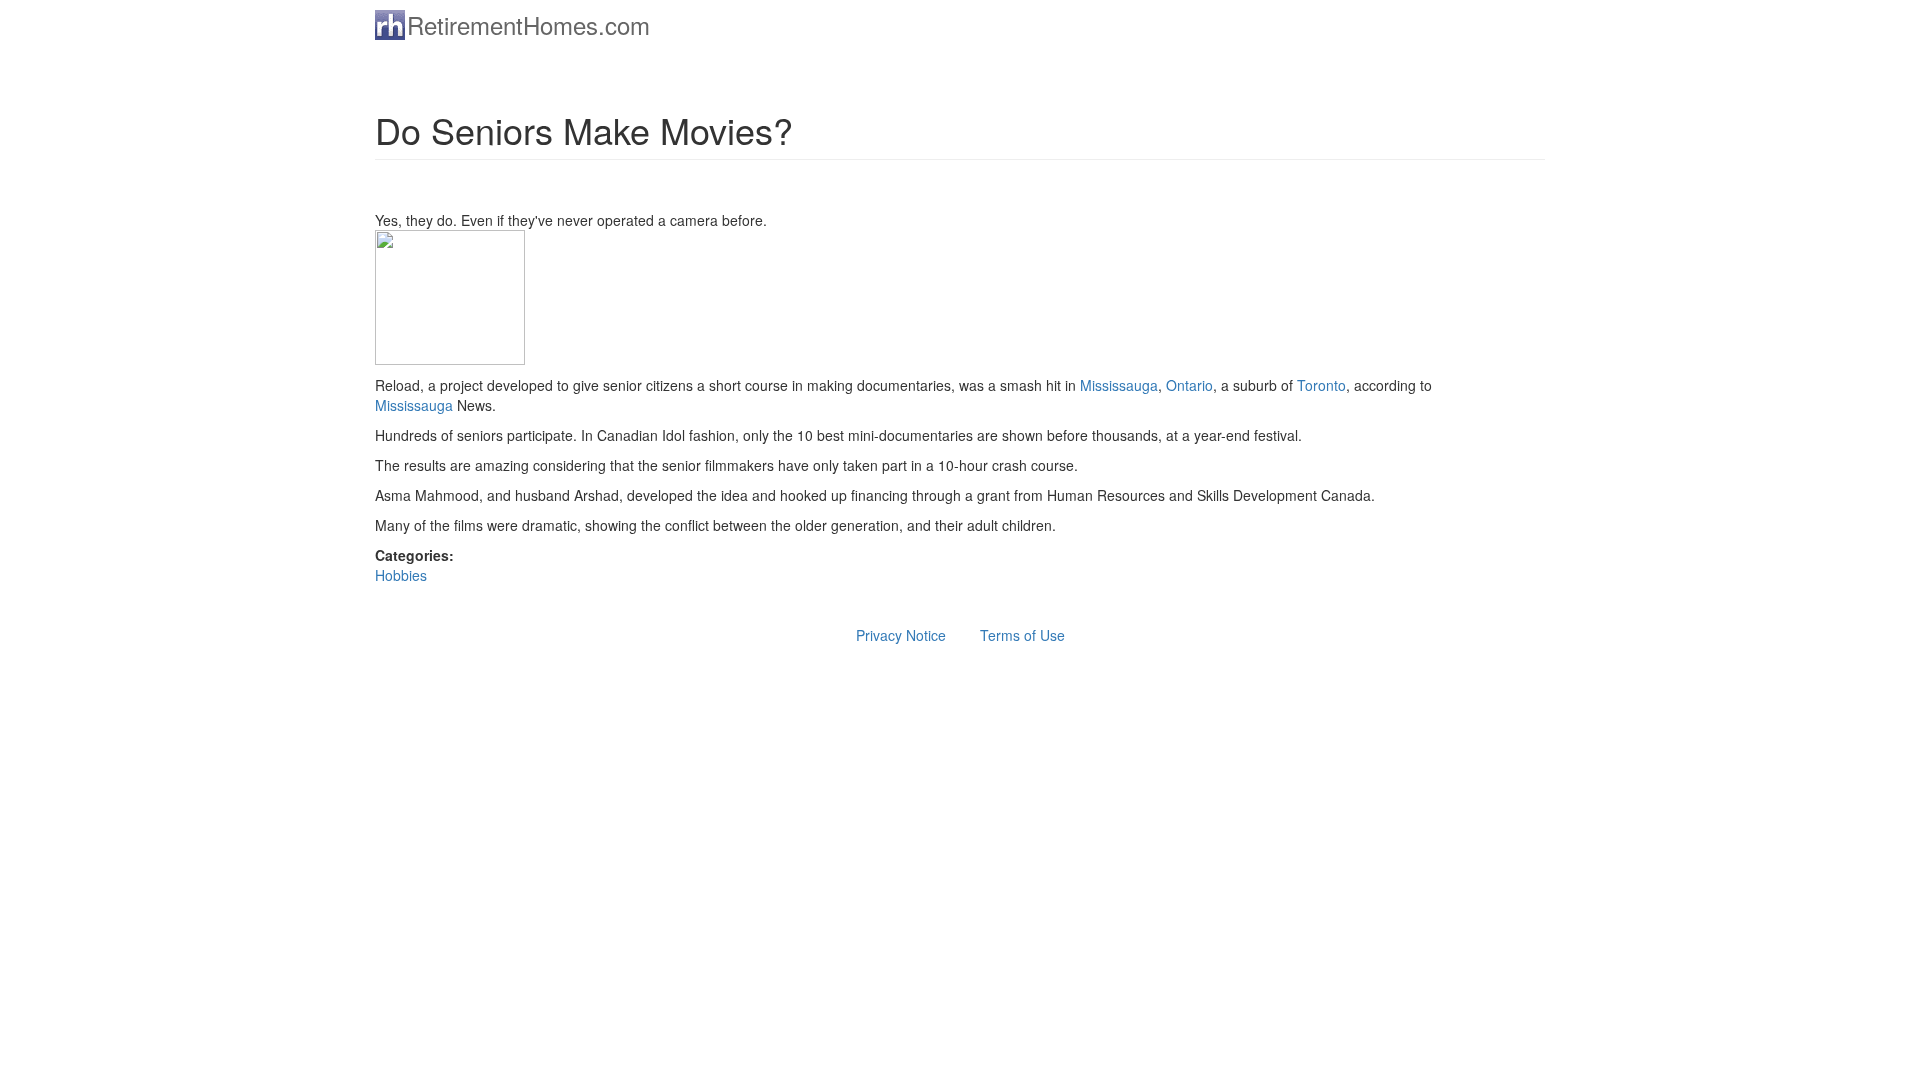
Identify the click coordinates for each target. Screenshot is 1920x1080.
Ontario (1189, 385)
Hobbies (401, 575)
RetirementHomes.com (528, 24)
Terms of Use (1022, 635)
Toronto (1321, 385)
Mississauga (1119, 385)
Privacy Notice (901, 635)
